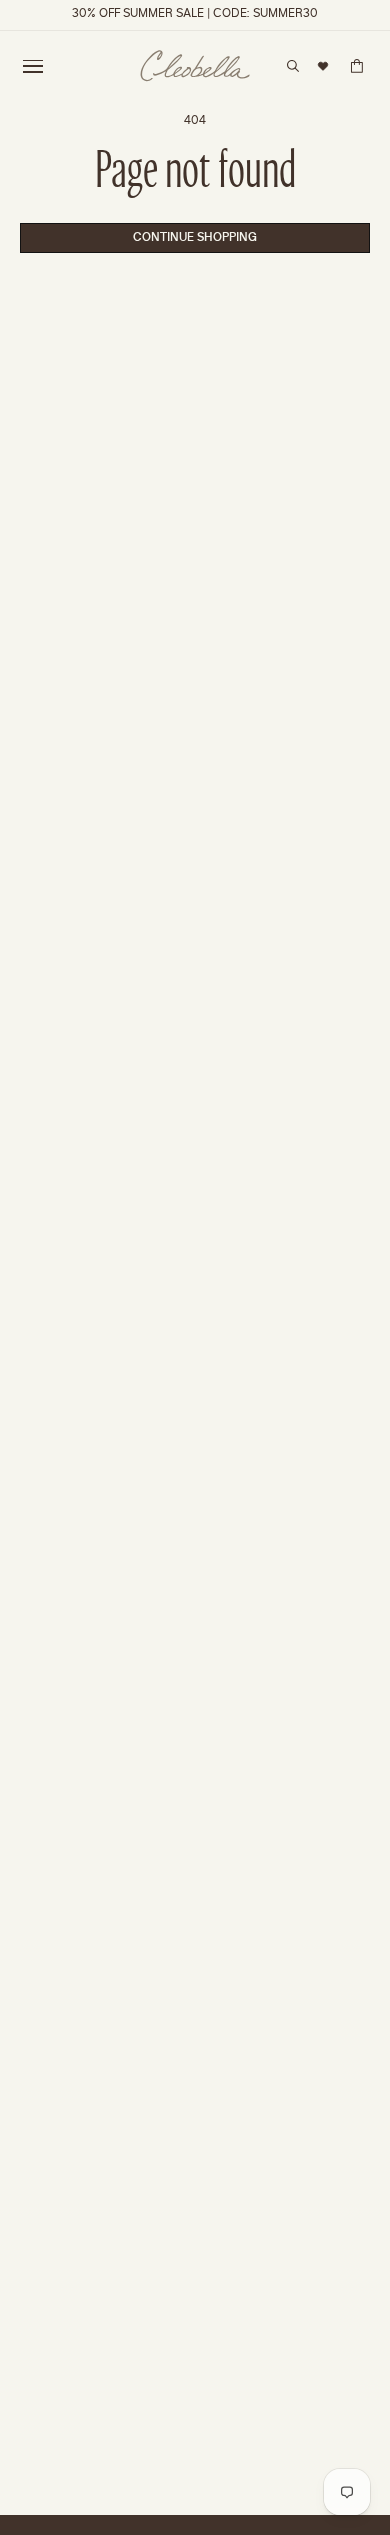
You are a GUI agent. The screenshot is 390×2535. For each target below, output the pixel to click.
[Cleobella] (195, 66)
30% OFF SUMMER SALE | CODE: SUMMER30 (195, 14)
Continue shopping (195, 238)
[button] (32, 66)
